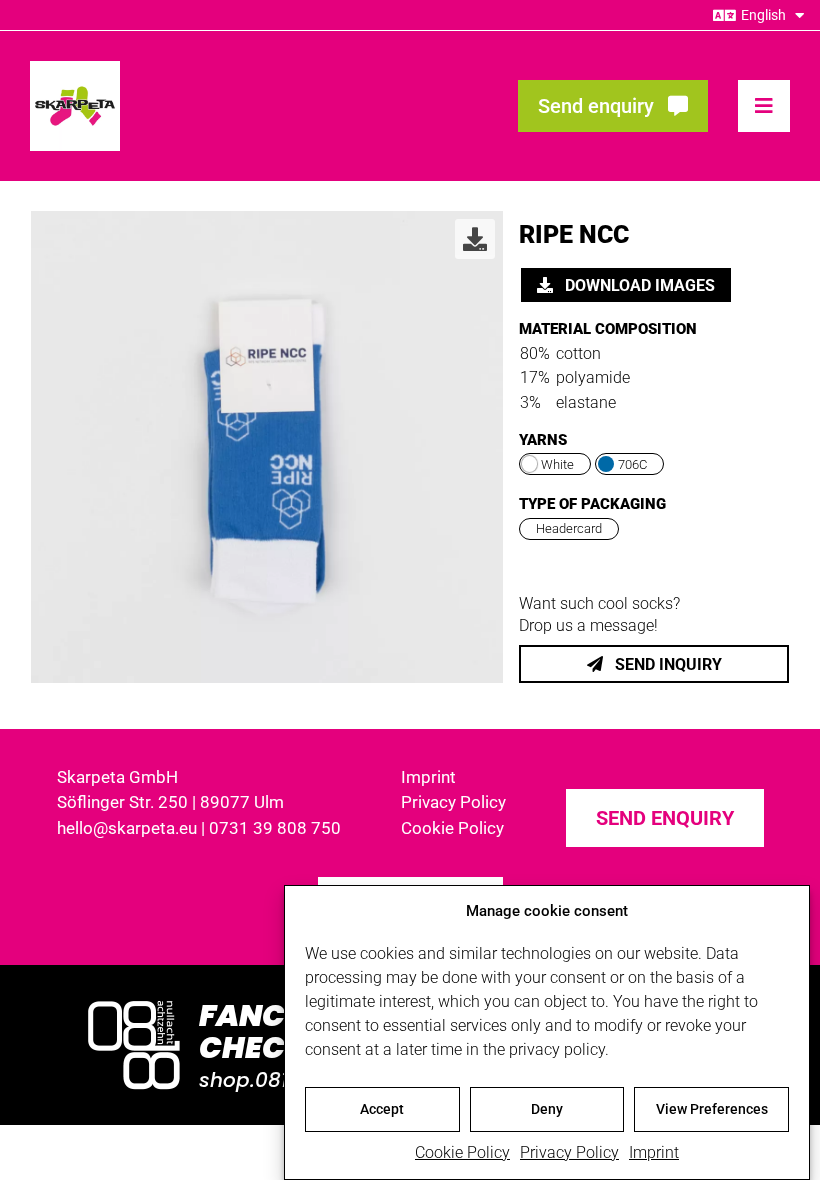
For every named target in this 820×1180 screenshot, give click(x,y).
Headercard (569, 528)
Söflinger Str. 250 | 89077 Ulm (170, 802)
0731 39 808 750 (275, 828)
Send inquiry (666, 664)
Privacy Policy (569, 1152)
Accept (382, 1109)
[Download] (475, 239)
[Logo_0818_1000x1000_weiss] (134, 1002)
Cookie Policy (462, 1152)
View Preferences (712, 1109)
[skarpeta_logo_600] (75, 68)
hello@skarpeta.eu (127, 828)
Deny (547, 1109)
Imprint (654, 1152)
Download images (638, 285)
